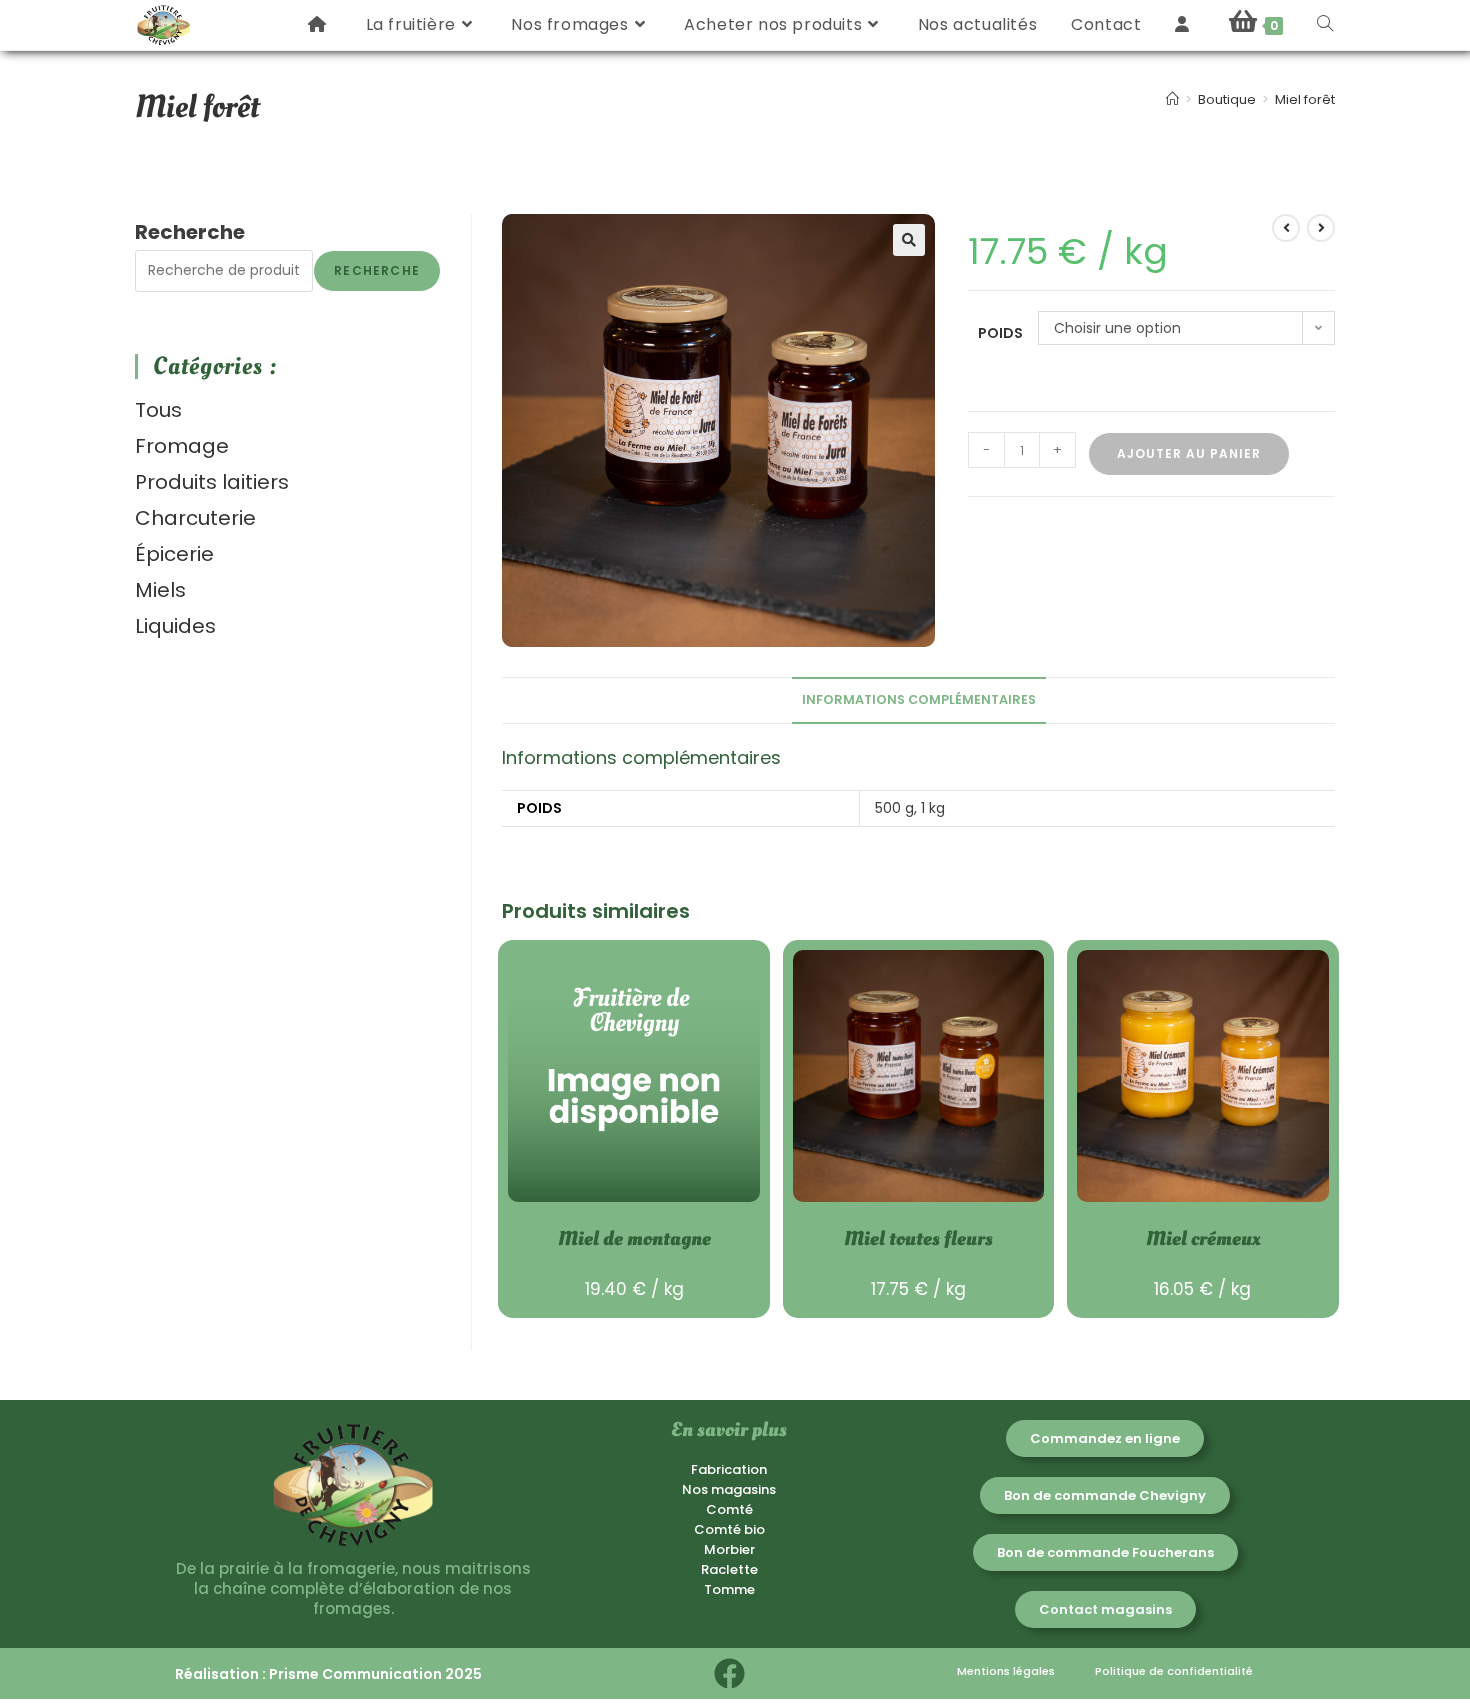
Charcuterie (195, 518)
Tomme (729, 1589)
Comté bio (729, 1529)
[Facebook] (729, 1673)
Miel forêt (1305, 99)
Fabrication (729, 1469)
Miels (160, 590)
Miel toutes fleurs (918, 1239)
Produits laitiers (212, 482)
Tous (158, 410)
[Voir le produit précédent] (1286, 228)
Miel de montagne (634, 1239)
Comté (729, 1509)
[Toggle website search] (1325, 25)
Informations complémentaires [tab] (919, 699)
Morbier (729, 1549)
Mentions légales (1006, 1671)
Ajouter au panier (1189, 453)
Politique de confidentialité (1174, 1671)
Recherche (190, 232)
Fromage (182, 446)
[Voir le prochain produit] (1321, 228)
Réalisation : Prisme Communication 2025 (328, 1674)
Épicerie (174, 554)
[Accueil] (1172, 99)
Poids (1000, 333)
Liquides (175, 626)
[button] (909, 240)
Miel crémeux (1203, 1239)
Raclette (729, 1569)
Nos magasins (729, 1489)
